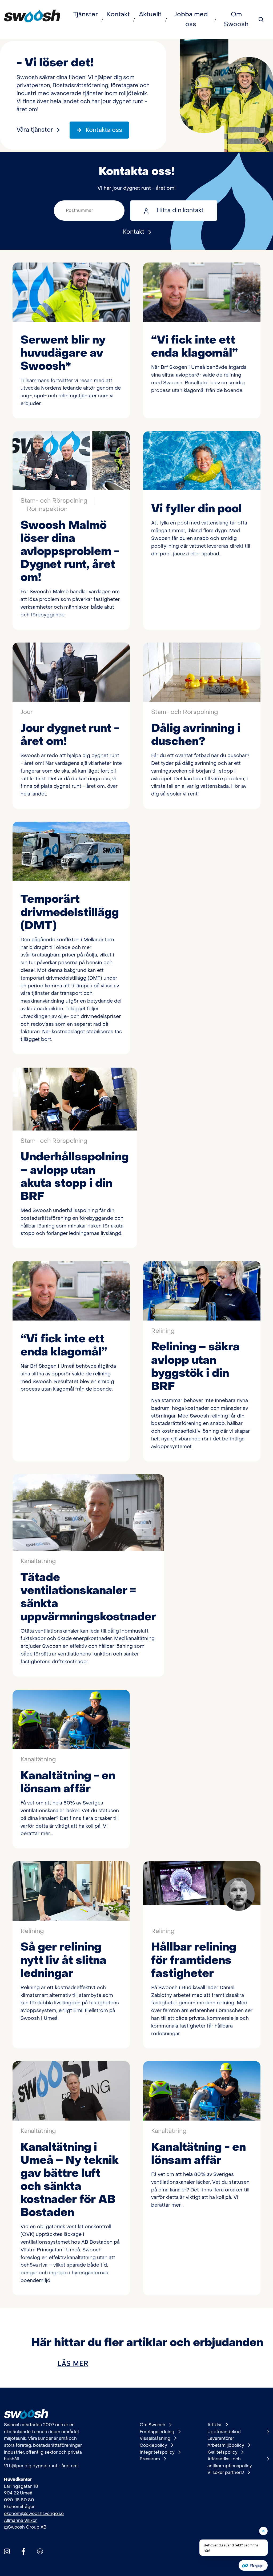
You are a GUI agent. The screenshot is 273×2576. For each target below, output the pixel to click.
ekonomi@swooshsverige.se (34, 2514)
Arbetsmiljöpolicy (226, 2445)
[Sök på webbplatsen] (261, 19)
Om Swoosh (236, 19)
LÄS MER (73, 2363)
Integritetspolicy (157, 2452)
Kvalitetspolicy (222, 2452)
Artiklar (215, 2425)
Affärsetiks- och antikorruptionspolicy (230, 2462)
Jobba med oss (191, 19)
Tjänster (86, 14)
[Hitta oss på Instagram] (7, 2551)
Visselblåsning (155, 2438)
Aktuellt (150, 14)
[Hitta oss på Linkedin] (40, 2551)
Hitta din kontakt (180, 210)
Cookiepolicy (153, 2445)
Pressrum (150, 2459)
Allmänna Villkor (20, 2520)
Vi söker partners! (226, 2472)
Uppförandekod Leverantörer (224, 2435)
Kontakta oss (104, 130)
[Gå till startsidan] (32, 19)
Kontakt (118, 14)
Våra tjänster (35, 130)
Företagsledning (157, 2432)
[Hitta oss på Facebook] (23, 2551)
